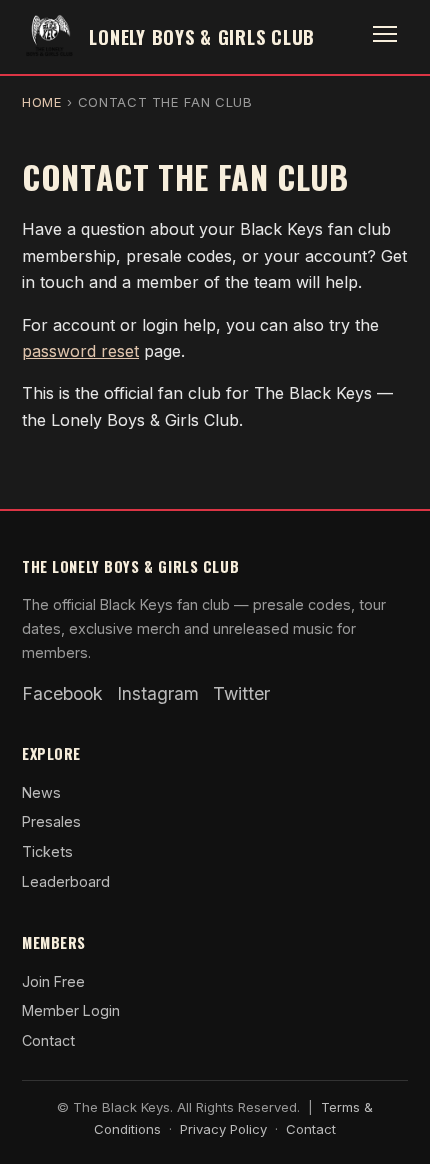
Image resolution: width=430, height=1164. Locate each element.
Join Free (53, 981)
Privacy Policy (223, 1129)
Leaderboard (66, 881)
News (41, 792)
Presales (51, 821)
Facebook (62, 693)
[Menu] (385, 37)
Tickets (47, 851)
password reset (80, 351)
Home (42, 102)
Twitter (241, 693)
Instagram (158, 693)
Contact (48, 1040)
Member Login (71, 1010)
